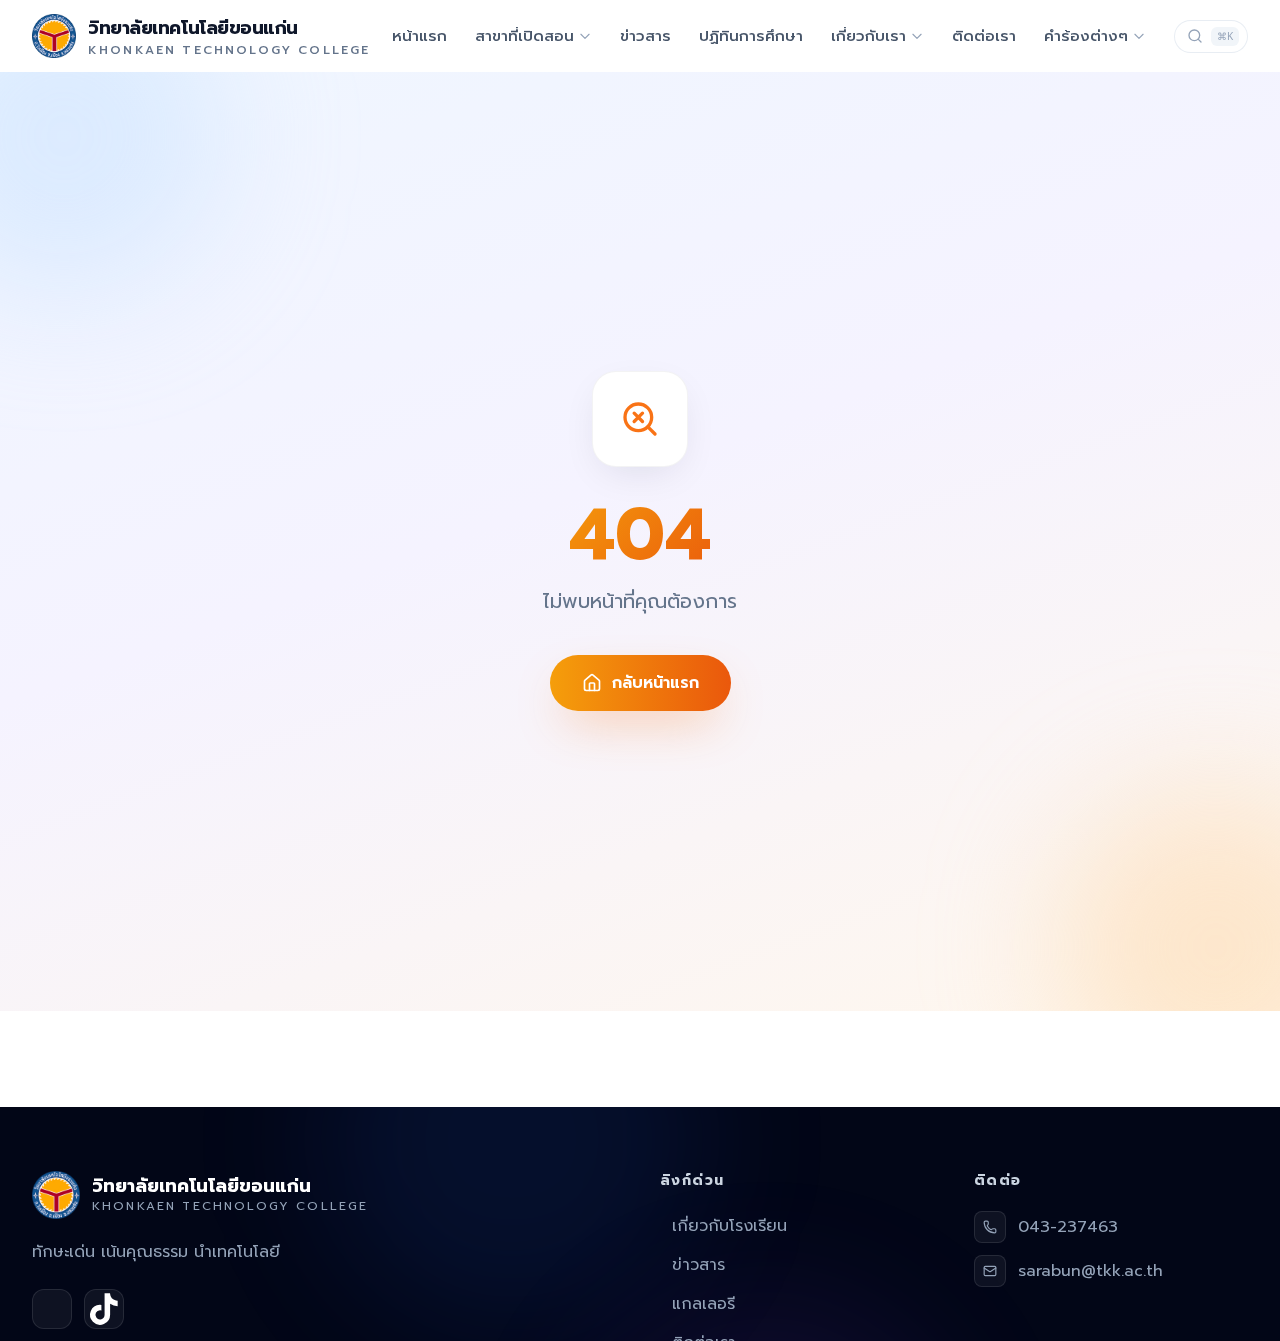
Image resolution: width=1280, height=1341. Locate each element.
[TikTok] (104, 1309)
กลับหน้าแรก (655, 683)
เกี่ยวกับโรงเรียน (729, 1226)
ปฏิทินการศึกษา (751, 36)
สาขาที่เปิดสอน (524, 36)
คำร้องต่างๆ (1086, 36)
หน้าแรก (419, 36)
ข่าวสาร (645, 36)
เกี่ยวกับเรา (868, 36)
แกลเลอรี (703, 1304)
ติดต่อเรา (984, 36)
